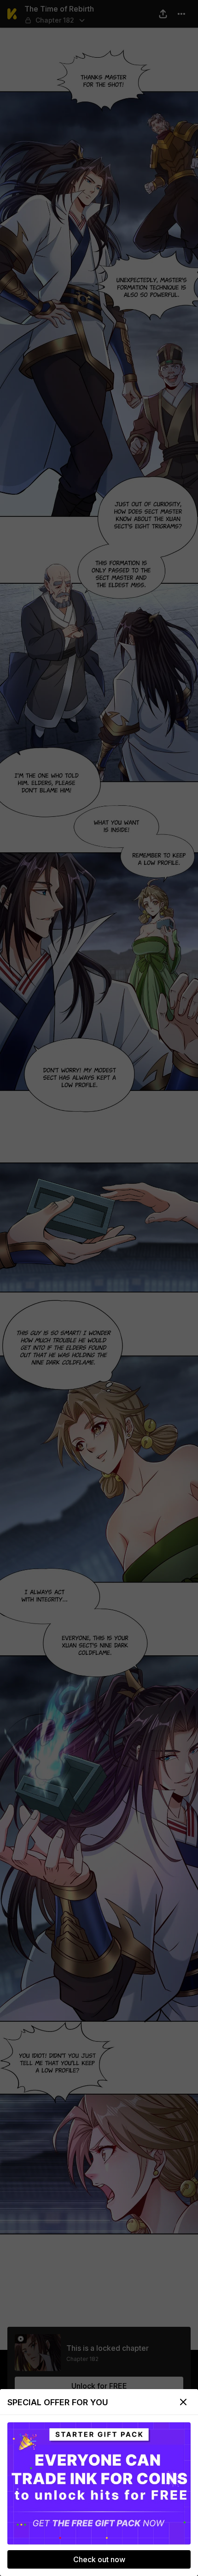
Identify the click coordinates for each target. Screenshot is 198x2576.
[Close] (183, 2402)
